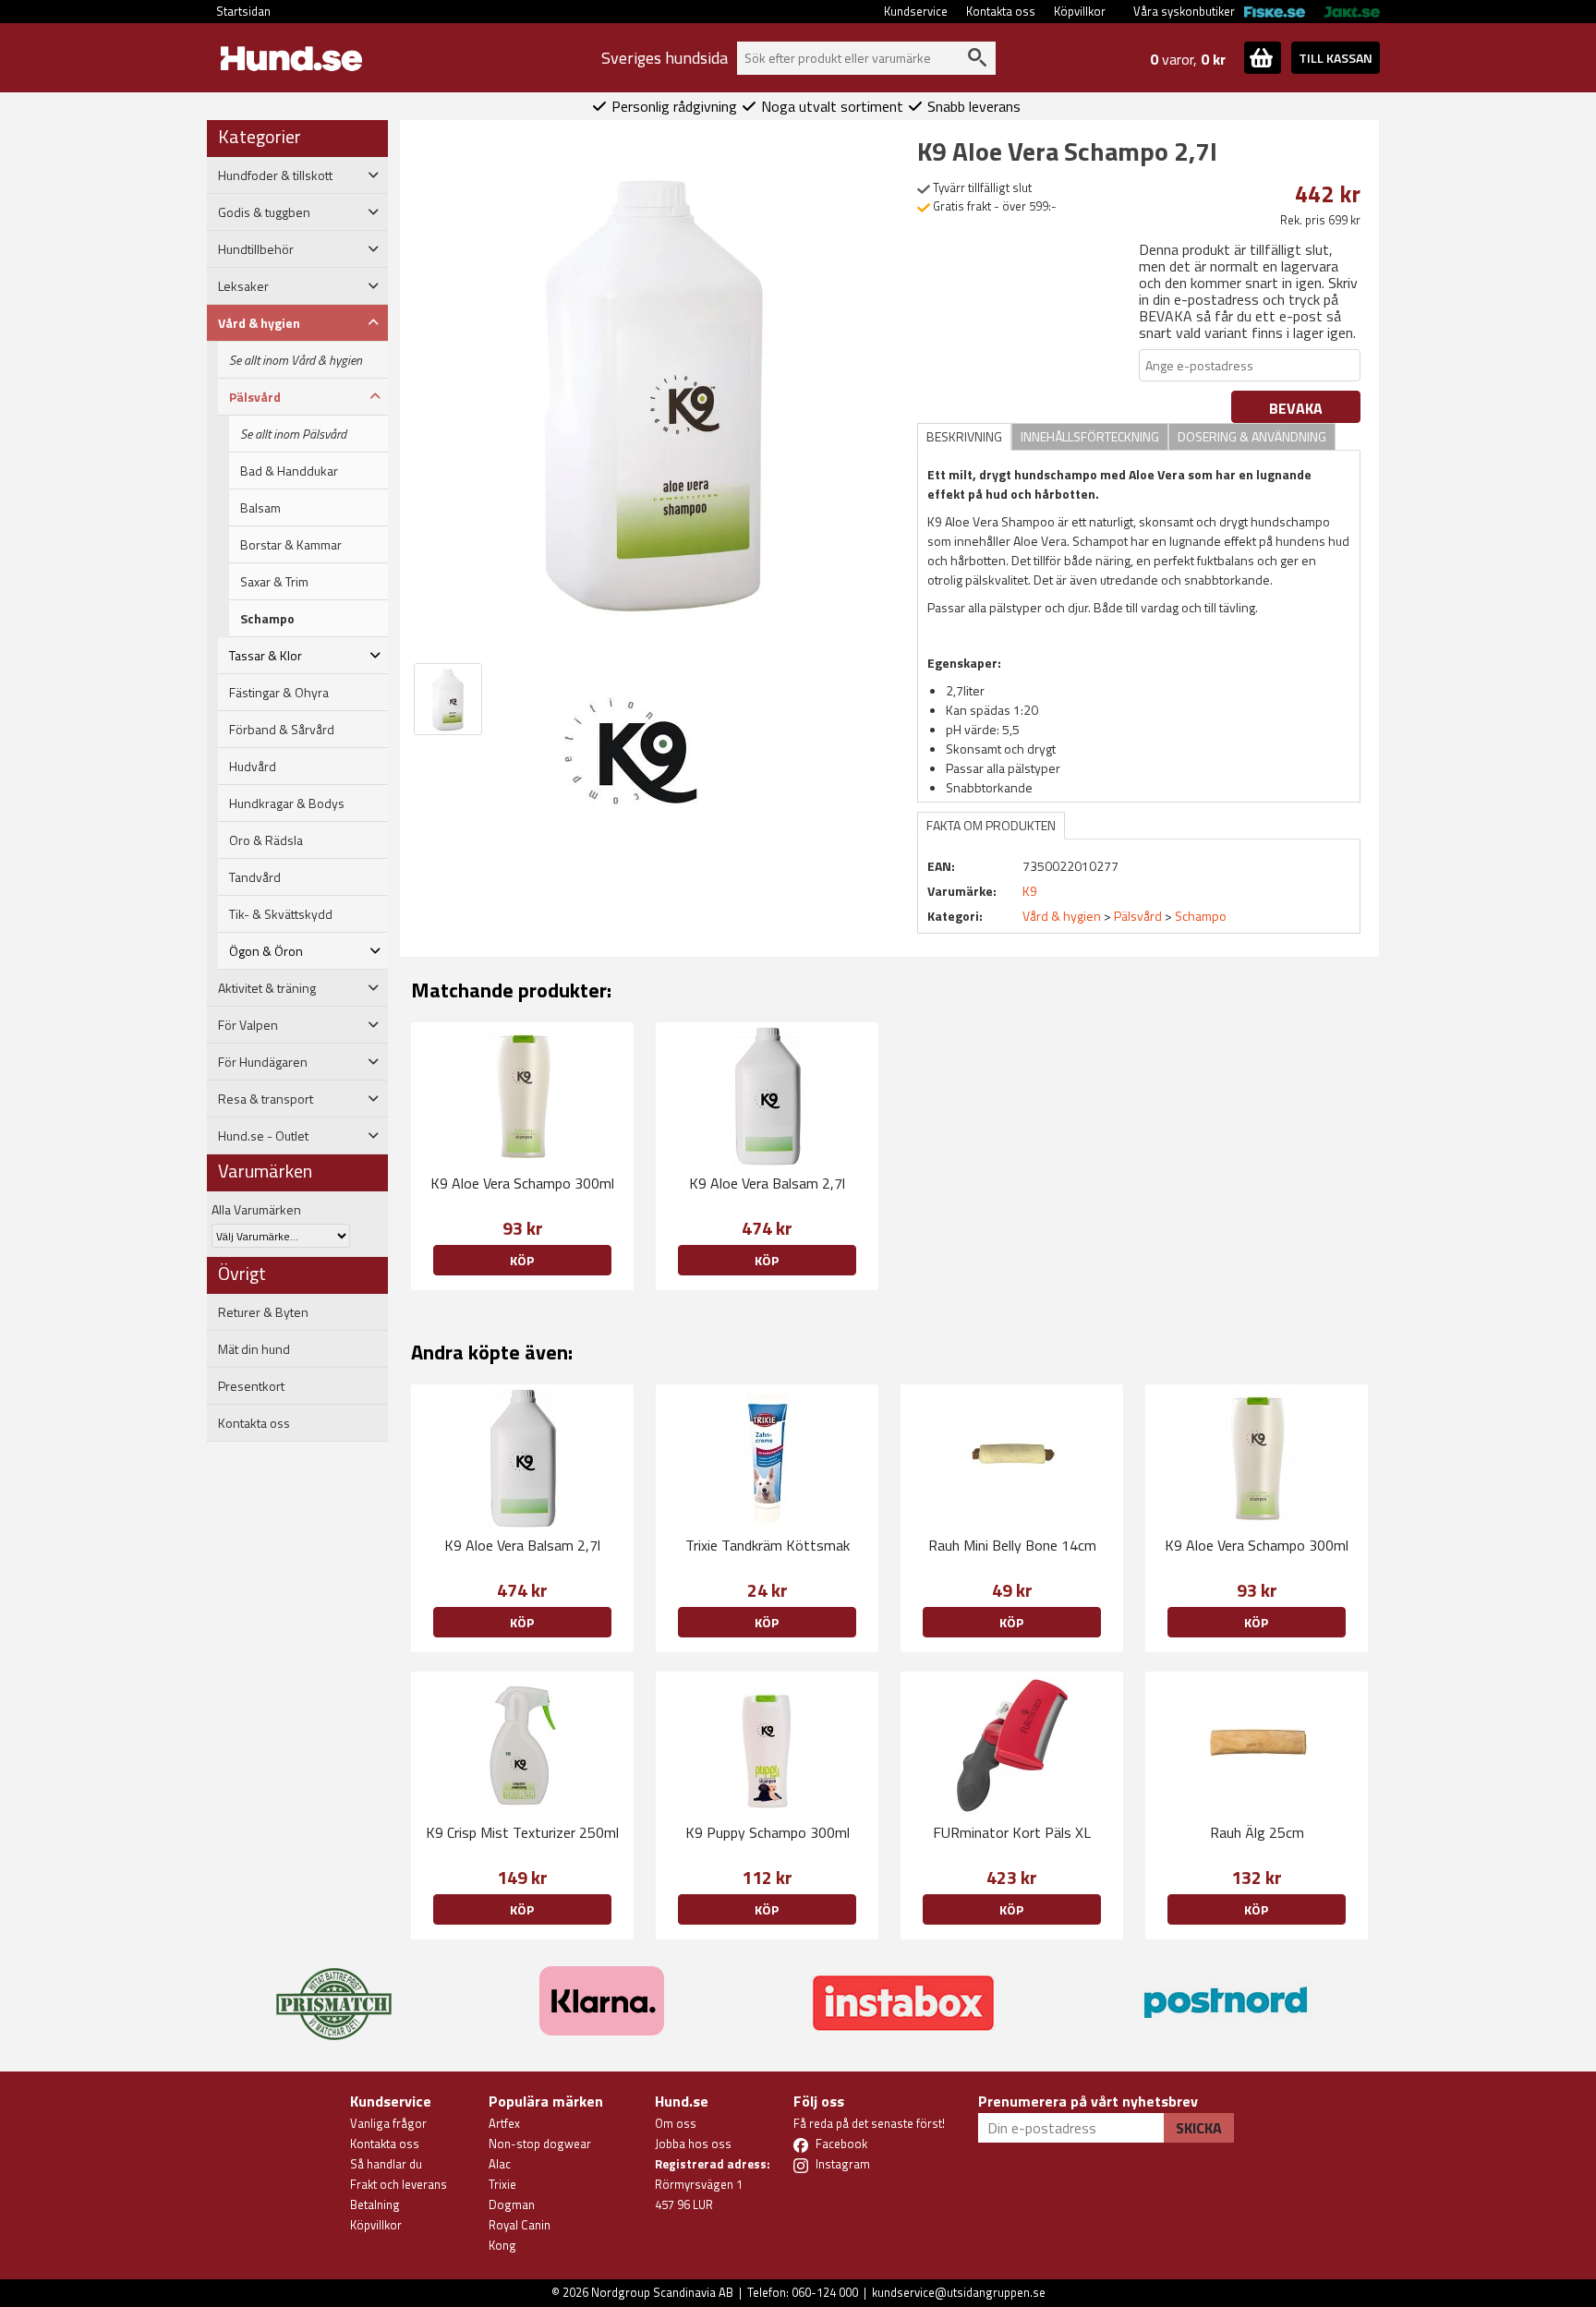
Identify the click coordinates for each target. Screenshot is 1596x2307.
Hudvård (253, 767)
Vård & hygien (1062, 916)
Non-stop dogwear (540, 2144)
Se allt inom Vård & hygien (296, 360)
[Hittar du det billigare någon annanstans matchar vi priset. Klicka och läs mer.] (334, 1993)
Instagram (843, 2164)
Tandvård (255, 877)
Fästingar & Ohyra (279, 693)
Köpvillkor (1080, 11)
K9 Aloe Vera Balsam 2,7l (767, 1183)
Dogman (512, 2204)
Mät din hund (254, 1349)
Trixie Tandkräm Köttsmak (768, 1545)
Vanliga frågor (388, 2123)
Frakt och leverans (399, 2184)
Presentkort (251, 1386)
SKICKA (1199, 2128)
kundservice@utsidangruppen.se (959, 2292)
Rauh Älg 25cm (1257, 1832)
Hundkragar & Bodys (287, 803)
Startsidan (243, 11)
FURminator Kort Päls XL (1012, 1832)
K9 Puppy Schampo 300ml (768, 1832)
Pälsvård (1138, 916)
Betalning (375, 2204)
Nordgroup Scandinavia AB (662, 2292)
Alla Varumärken (256, 1209)
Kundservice (916, 11)
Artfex (504, 2123)
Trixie (502, 2184)
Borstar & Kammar (291, 545)
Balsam (260, 508)
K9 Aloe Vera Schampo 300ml (522, 1183)
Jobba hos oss (693, 2144)
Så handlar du (386, 2164)
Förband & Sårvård (282, 730)
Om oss (676, 2123)
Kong (502, 2245)
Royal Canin (520, 2225)
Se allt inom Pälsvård (293, 434)
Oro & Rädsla (266, 840)
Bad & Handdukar (289, 471)
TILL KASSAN (1336, 58)
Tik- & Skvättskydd (281, 914)
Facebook (841, 2144)
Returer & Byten (263, 1312)
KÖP (1256, 1909)
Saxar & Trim (274, 582)
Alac (500, 2164)
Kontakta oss (1001, 11)
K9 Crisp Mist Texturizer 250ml (522, 1832)
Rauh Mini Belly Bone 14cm (1012, 1545)
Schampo (267, 619)
